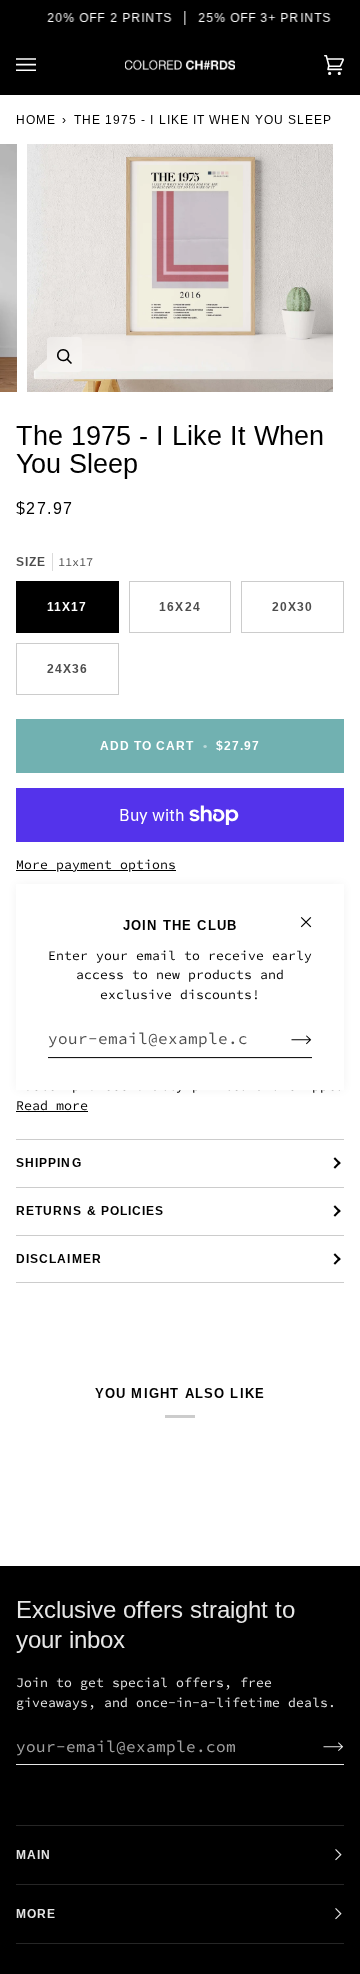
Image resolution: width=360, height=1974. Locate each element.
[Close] (314, 913)
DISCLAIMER (59, 1259)
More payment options (96, 864)
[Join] (285, 1038)
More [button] (36, 1914)
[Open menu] (46, 65)
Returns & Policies (90, 1211)
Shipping (49, 1163)
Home (36, 120)
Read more (52, 1105)
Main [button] (33, 1855)
